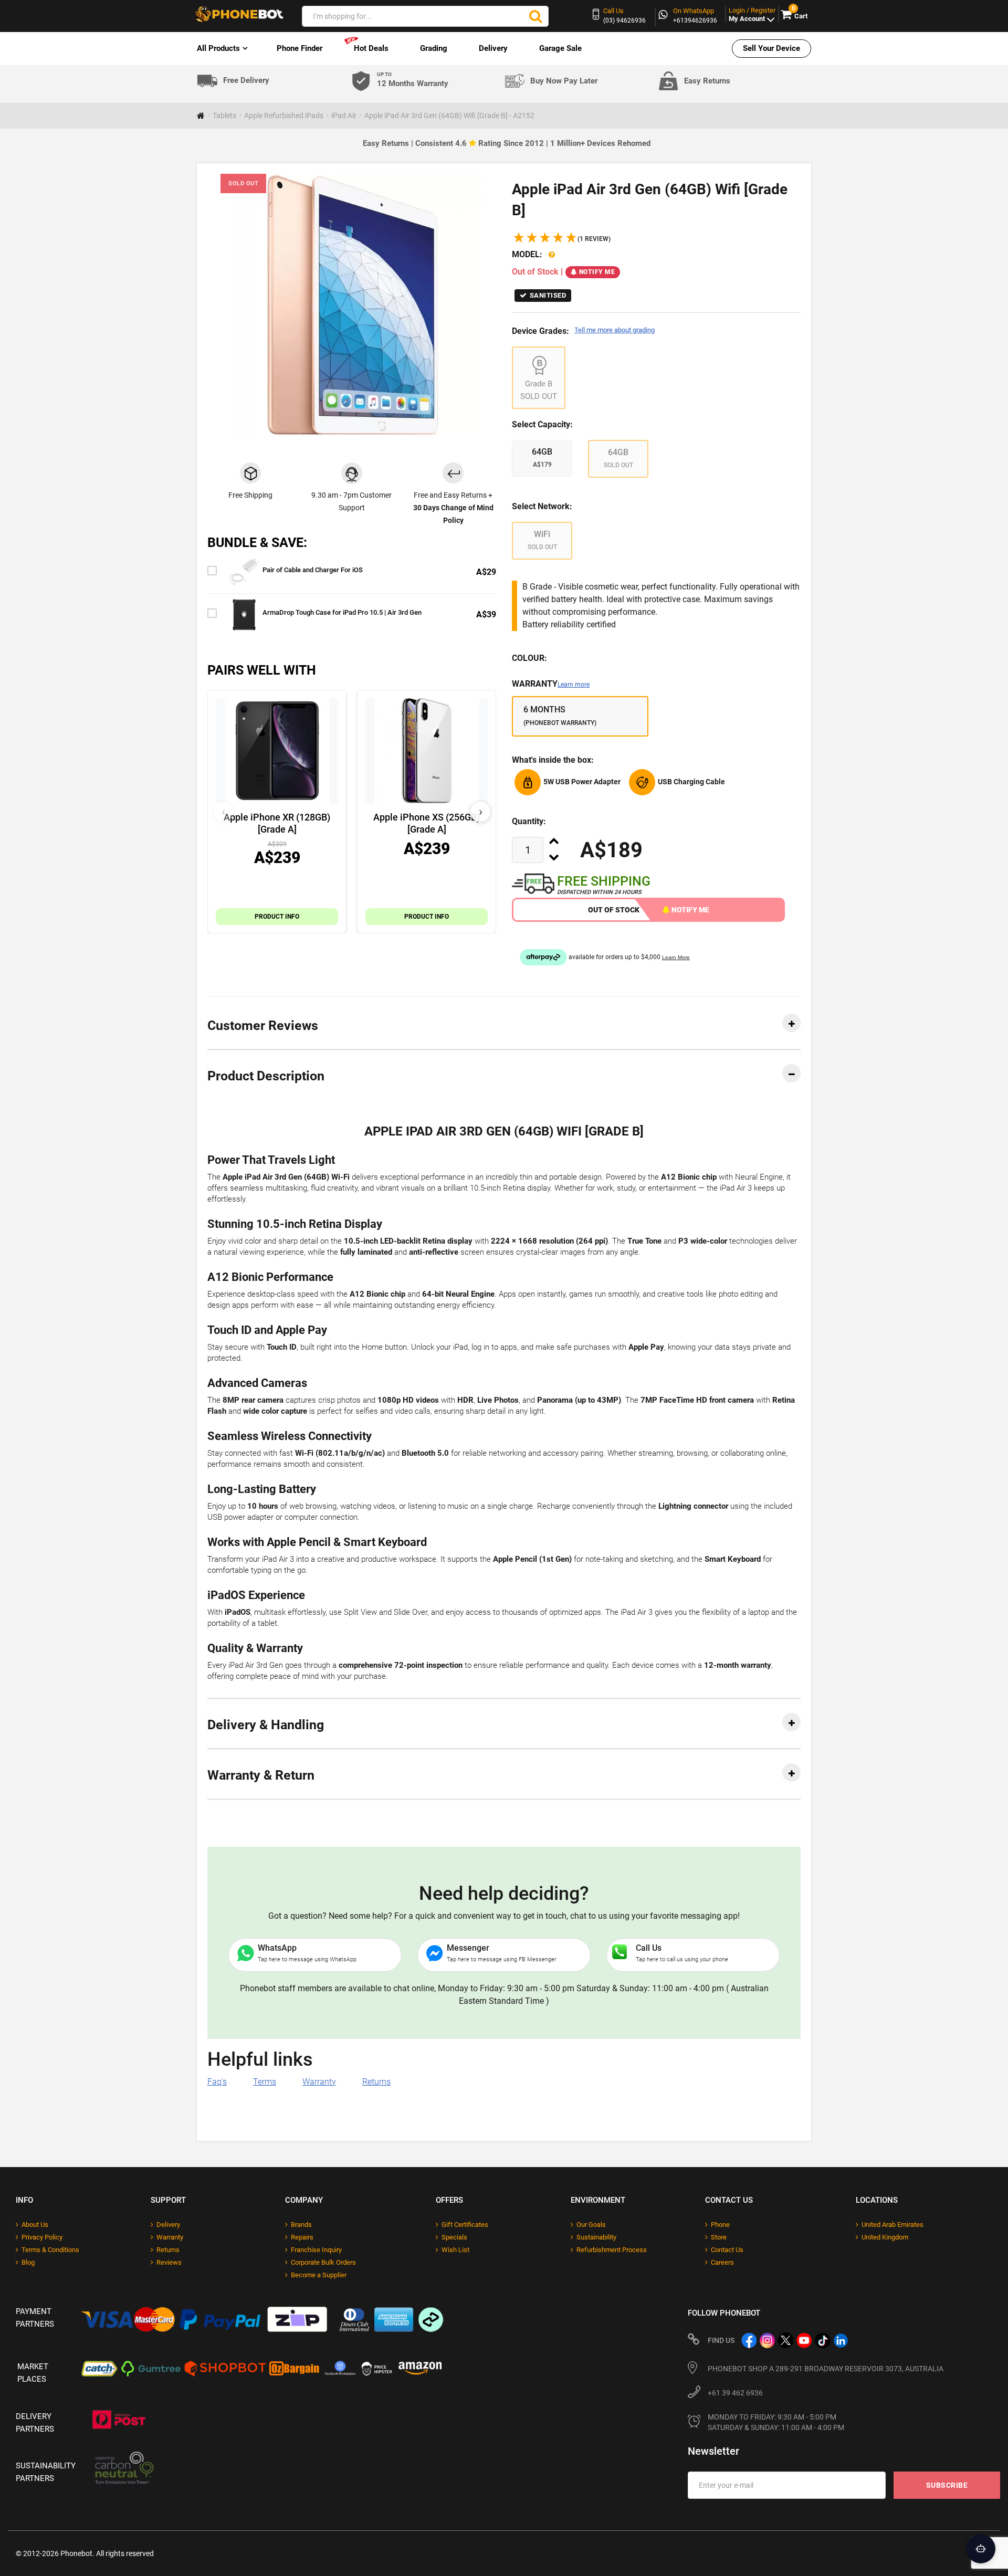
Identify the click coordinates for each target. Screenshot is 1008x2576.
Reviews (169, 2262)
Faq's (217, 2082)
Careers (722, 2262)
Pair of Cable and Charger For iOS (313, 570)
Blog (28, 2262)
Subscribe (947, 2485)
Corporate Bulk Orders (323, 2262)
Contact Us (727, 2250)
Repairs (302, 2237)
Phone (720, 2225)
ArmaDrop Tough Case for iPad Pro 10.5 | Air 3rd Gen (342, 612)
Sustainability (596, 2237)
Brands (301, 2225)
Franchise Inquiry (316, 2250)
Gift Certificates (465, 2225)
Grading (434, 48)
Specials (454, 2237)
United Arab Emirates (892, 2225)
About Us (35, 2225)
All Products (218, 48)
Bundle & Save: (257, 543)
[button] (561, 239)
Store (719, 2237)
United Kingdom (885, 2237)
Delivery (493, 48)
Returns (376, 2082)
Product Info (277, 917)
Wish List (455, 2250)
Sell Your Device (771, 48)
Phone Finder (300, 48)
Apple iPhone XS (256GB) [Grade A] (427, 823)
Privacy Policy (42, 2237)
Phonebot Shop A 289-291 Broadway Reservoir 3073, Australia (826, 2369)
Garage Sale (560, 48)
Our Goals (591, 2225)
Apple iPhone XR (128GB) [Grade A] (277, 823)
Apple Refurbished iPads (284, 115)
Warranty (551, 684)
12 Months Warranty (413, 80)
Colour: (529, 658)
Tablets (224, 115)
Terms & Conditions (50, 2250)
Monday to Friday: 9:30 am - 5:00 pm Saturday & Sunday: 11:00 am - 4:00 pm (776, 2422)
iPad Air (344, 115)
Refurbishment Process (612, 2250)
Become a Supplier (319, 2275)
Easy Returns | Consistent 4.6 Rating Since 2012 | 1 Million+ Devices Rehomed (507, 143)
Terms (265, 2082)
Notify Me (597, 272)
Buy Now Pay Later (564, 81)
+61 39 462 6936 (735, 2393)
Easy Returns (707, 81)
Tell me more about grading (615, 330)
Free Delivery (246, 81)
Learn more (574, 685)
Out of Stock (614, 910)
